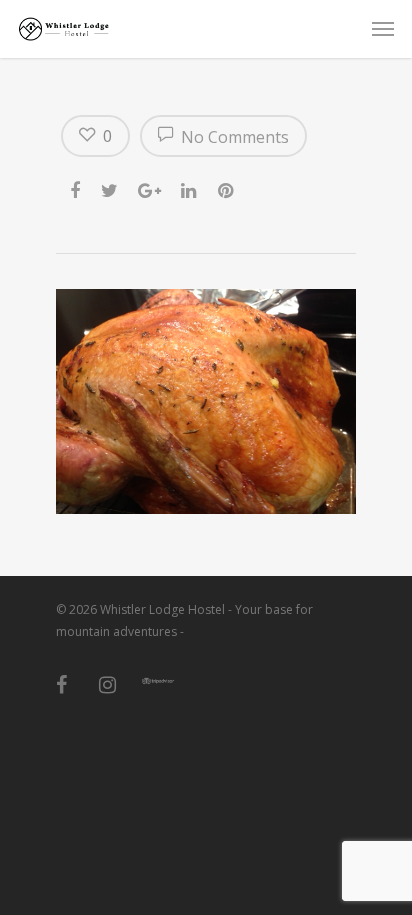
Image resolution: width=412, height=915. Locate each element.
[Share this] (76, 187)
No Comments (233, 137)
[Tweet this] (110, 187)
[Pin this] (227, 187)
